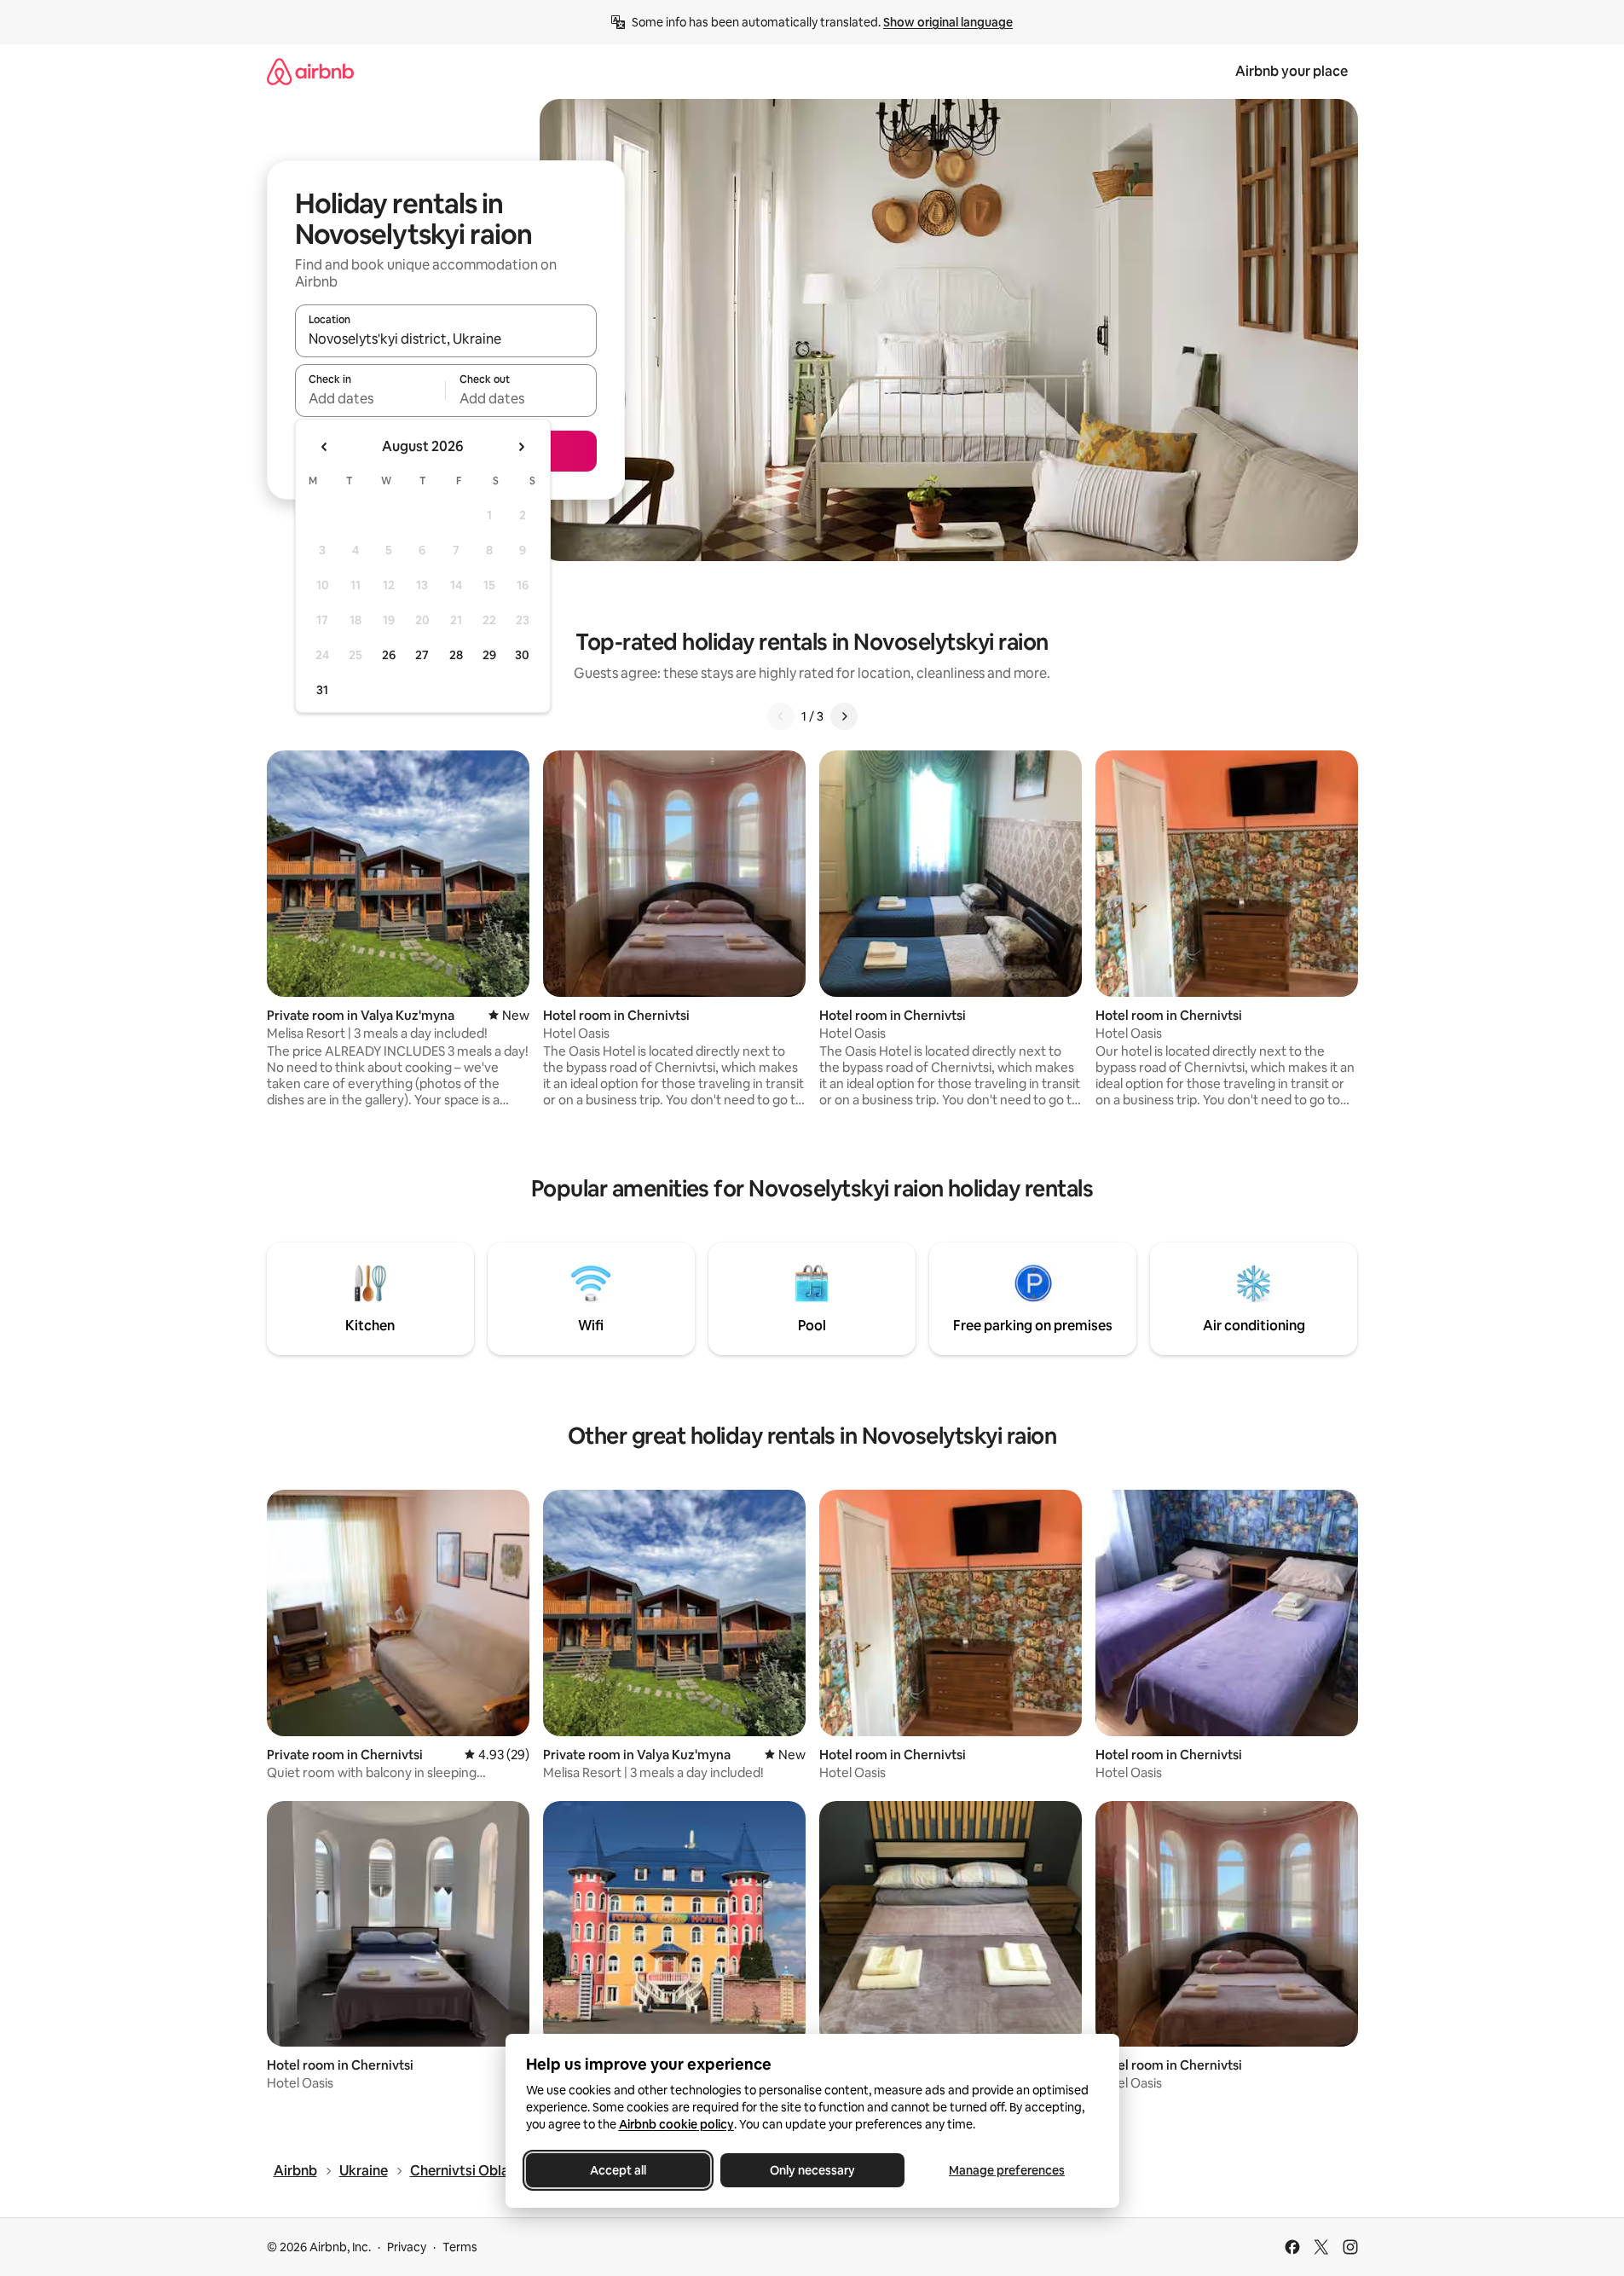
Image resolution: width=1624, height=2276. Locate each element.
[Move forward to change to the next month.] (521, 447)
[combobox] (446, 339)
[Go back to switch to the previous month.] (325, 447)
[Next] (844, 716)
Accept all (618, 2170)
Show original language (948, 22)
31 (322, 690)
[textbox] (370, 398)
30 (522, 655)
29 (489, 655)
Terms (460, 2247)
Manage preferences (1007, 2170)
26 (389, 655)
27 (422, 655)
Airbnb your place (1292, 71)
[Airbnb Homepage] (310, 71)
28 (456, 655)
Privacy (407, 2247)
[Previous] (781, 716)
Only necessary (812, 2170)
